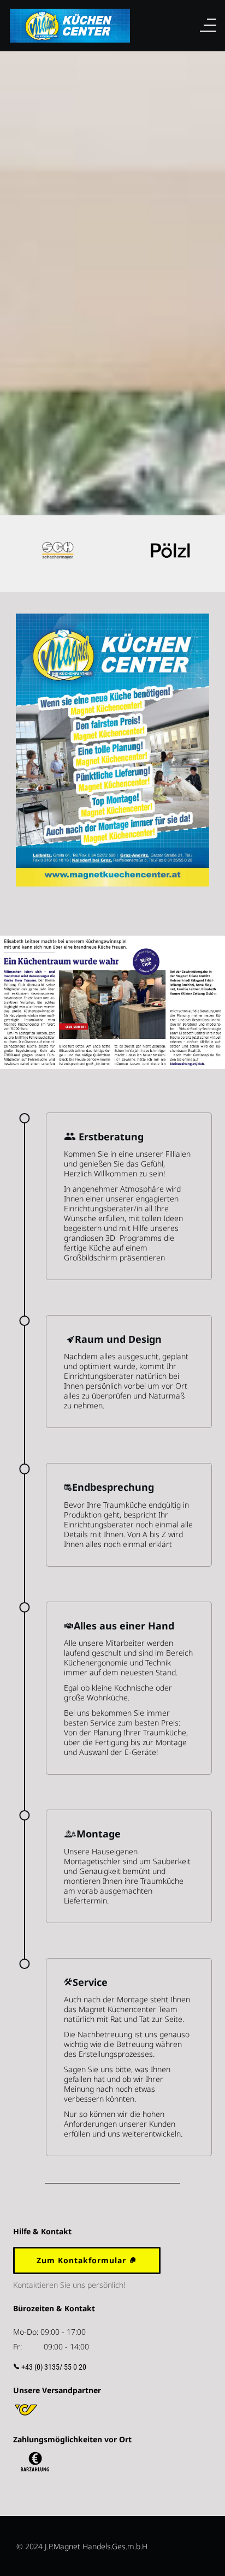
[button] (16, 554)
